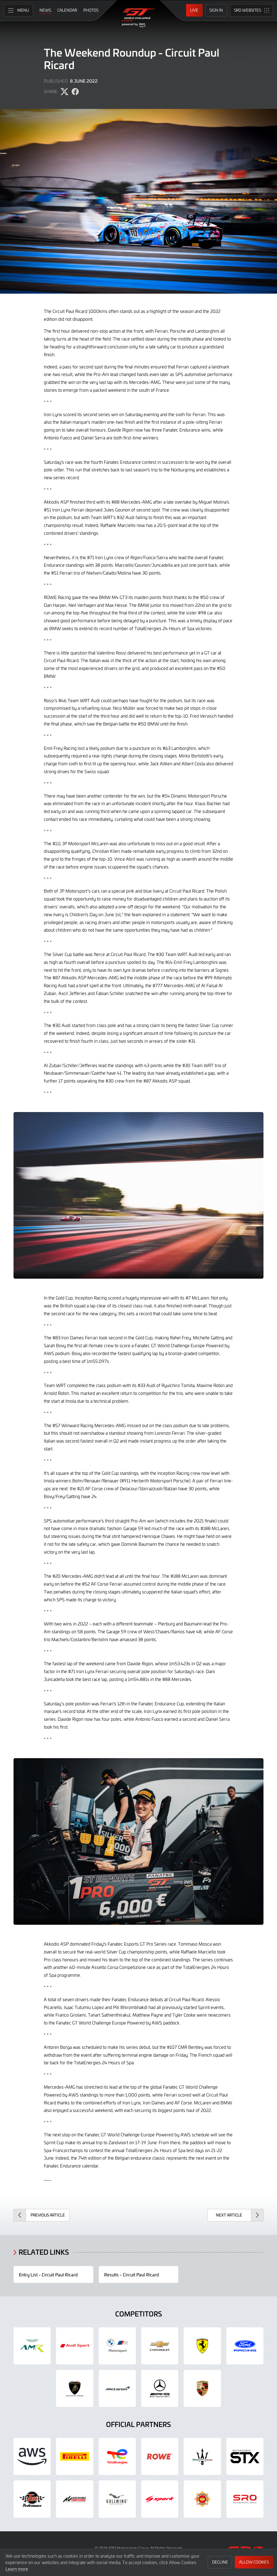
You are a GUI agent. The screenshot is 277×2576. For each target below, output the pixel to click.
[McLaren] (117, 2388)
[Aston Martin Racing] (32, 2346)
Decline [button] (220, 2562)
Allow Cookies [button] (254, 2562)
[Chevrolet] (160, 2346)
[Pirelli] (75, 2456)
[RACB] (202, 2499)
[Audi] (75, 2346)
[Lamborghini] (75, 2388)
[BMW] (117, 2346)
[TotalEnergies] (117, 2456)
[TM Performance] (32, 2499)
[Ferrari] (202, 2346)
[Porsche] (202, 2388)
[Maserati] (202, 2456)
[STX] (245, 2456)
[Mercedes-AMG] (160, 2388)
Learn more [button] (17, 2569)
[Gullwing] (117, 2499)
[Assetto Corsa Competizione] (75, 2499)
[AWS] (32, 2456)
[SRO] (245, 2499)
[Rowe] (160, 2456)
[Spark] (160, 2499)
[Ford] (245, 2346)
